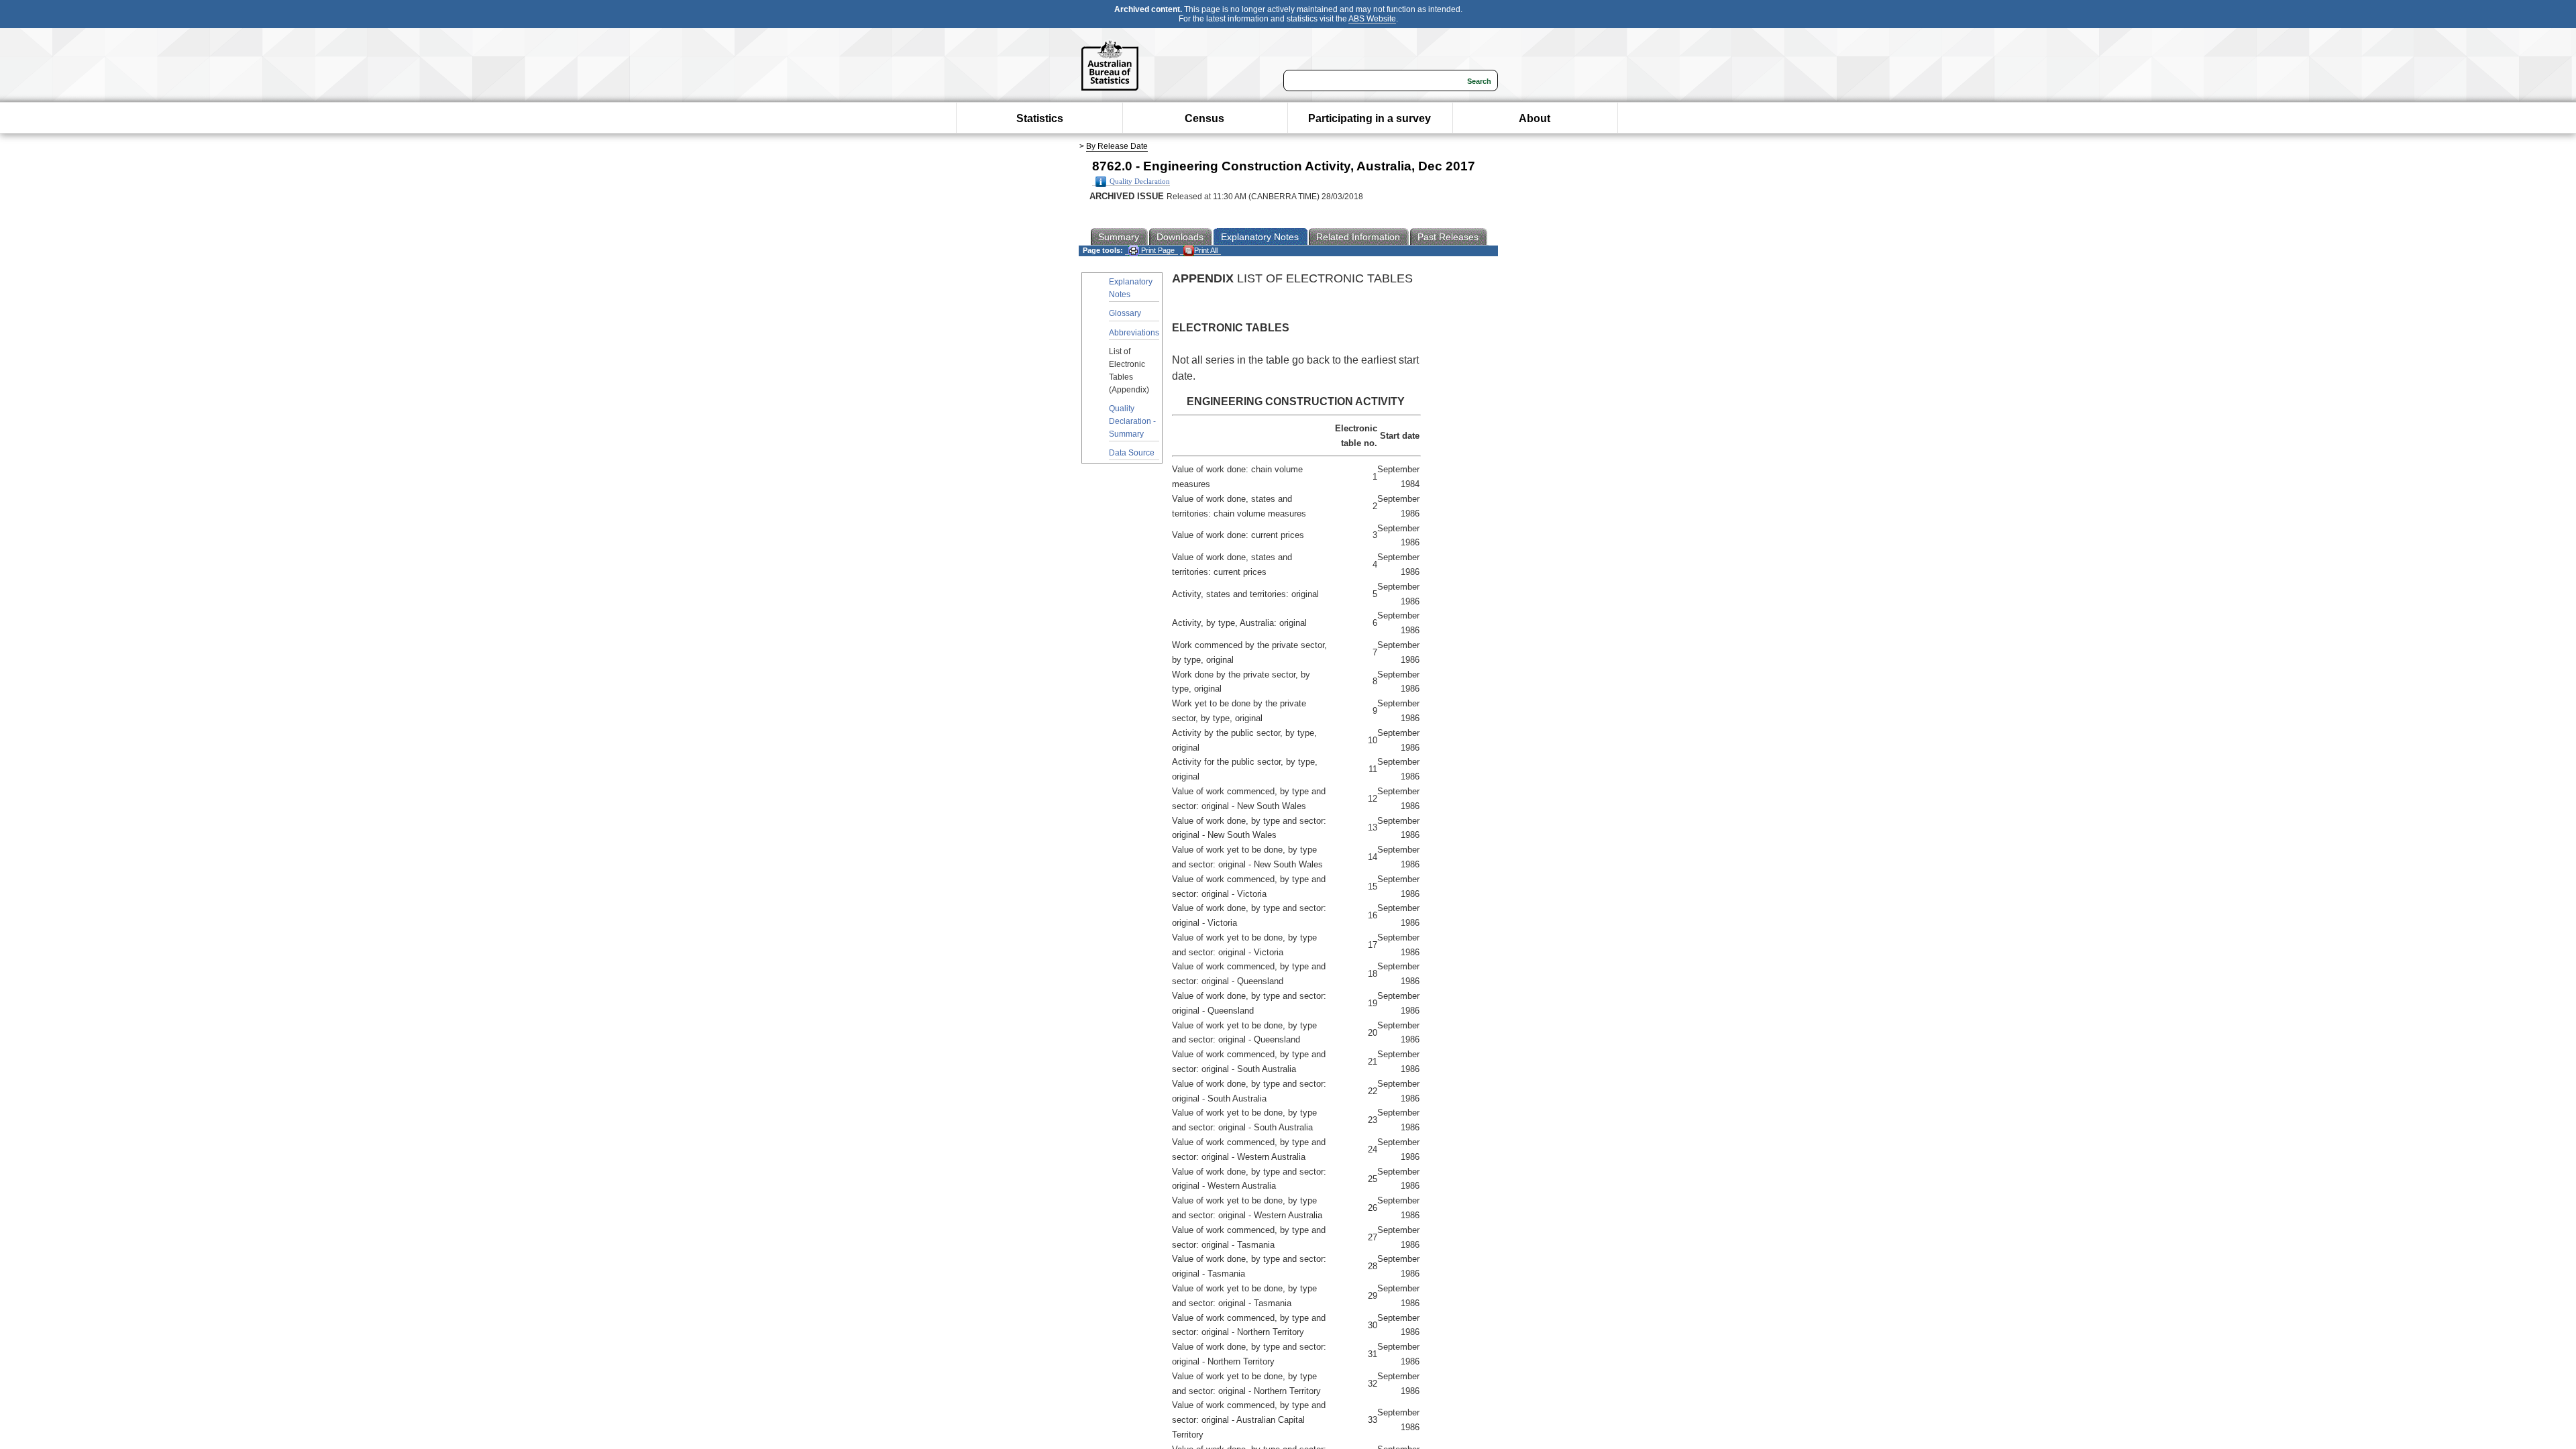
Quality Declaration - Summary (1132, 421)
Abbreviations (1134, 333)
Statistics (1040, 118)
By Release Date (1117, 146)
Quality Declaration (1140, 181)
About (1535, 118)
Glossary (1125, 313)
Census (1204, 118)
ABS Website (1372, 19)
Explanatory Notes (1131, 288)
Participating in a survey (1370, 118)
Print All (1206, 250)
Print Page (1157, 250)
